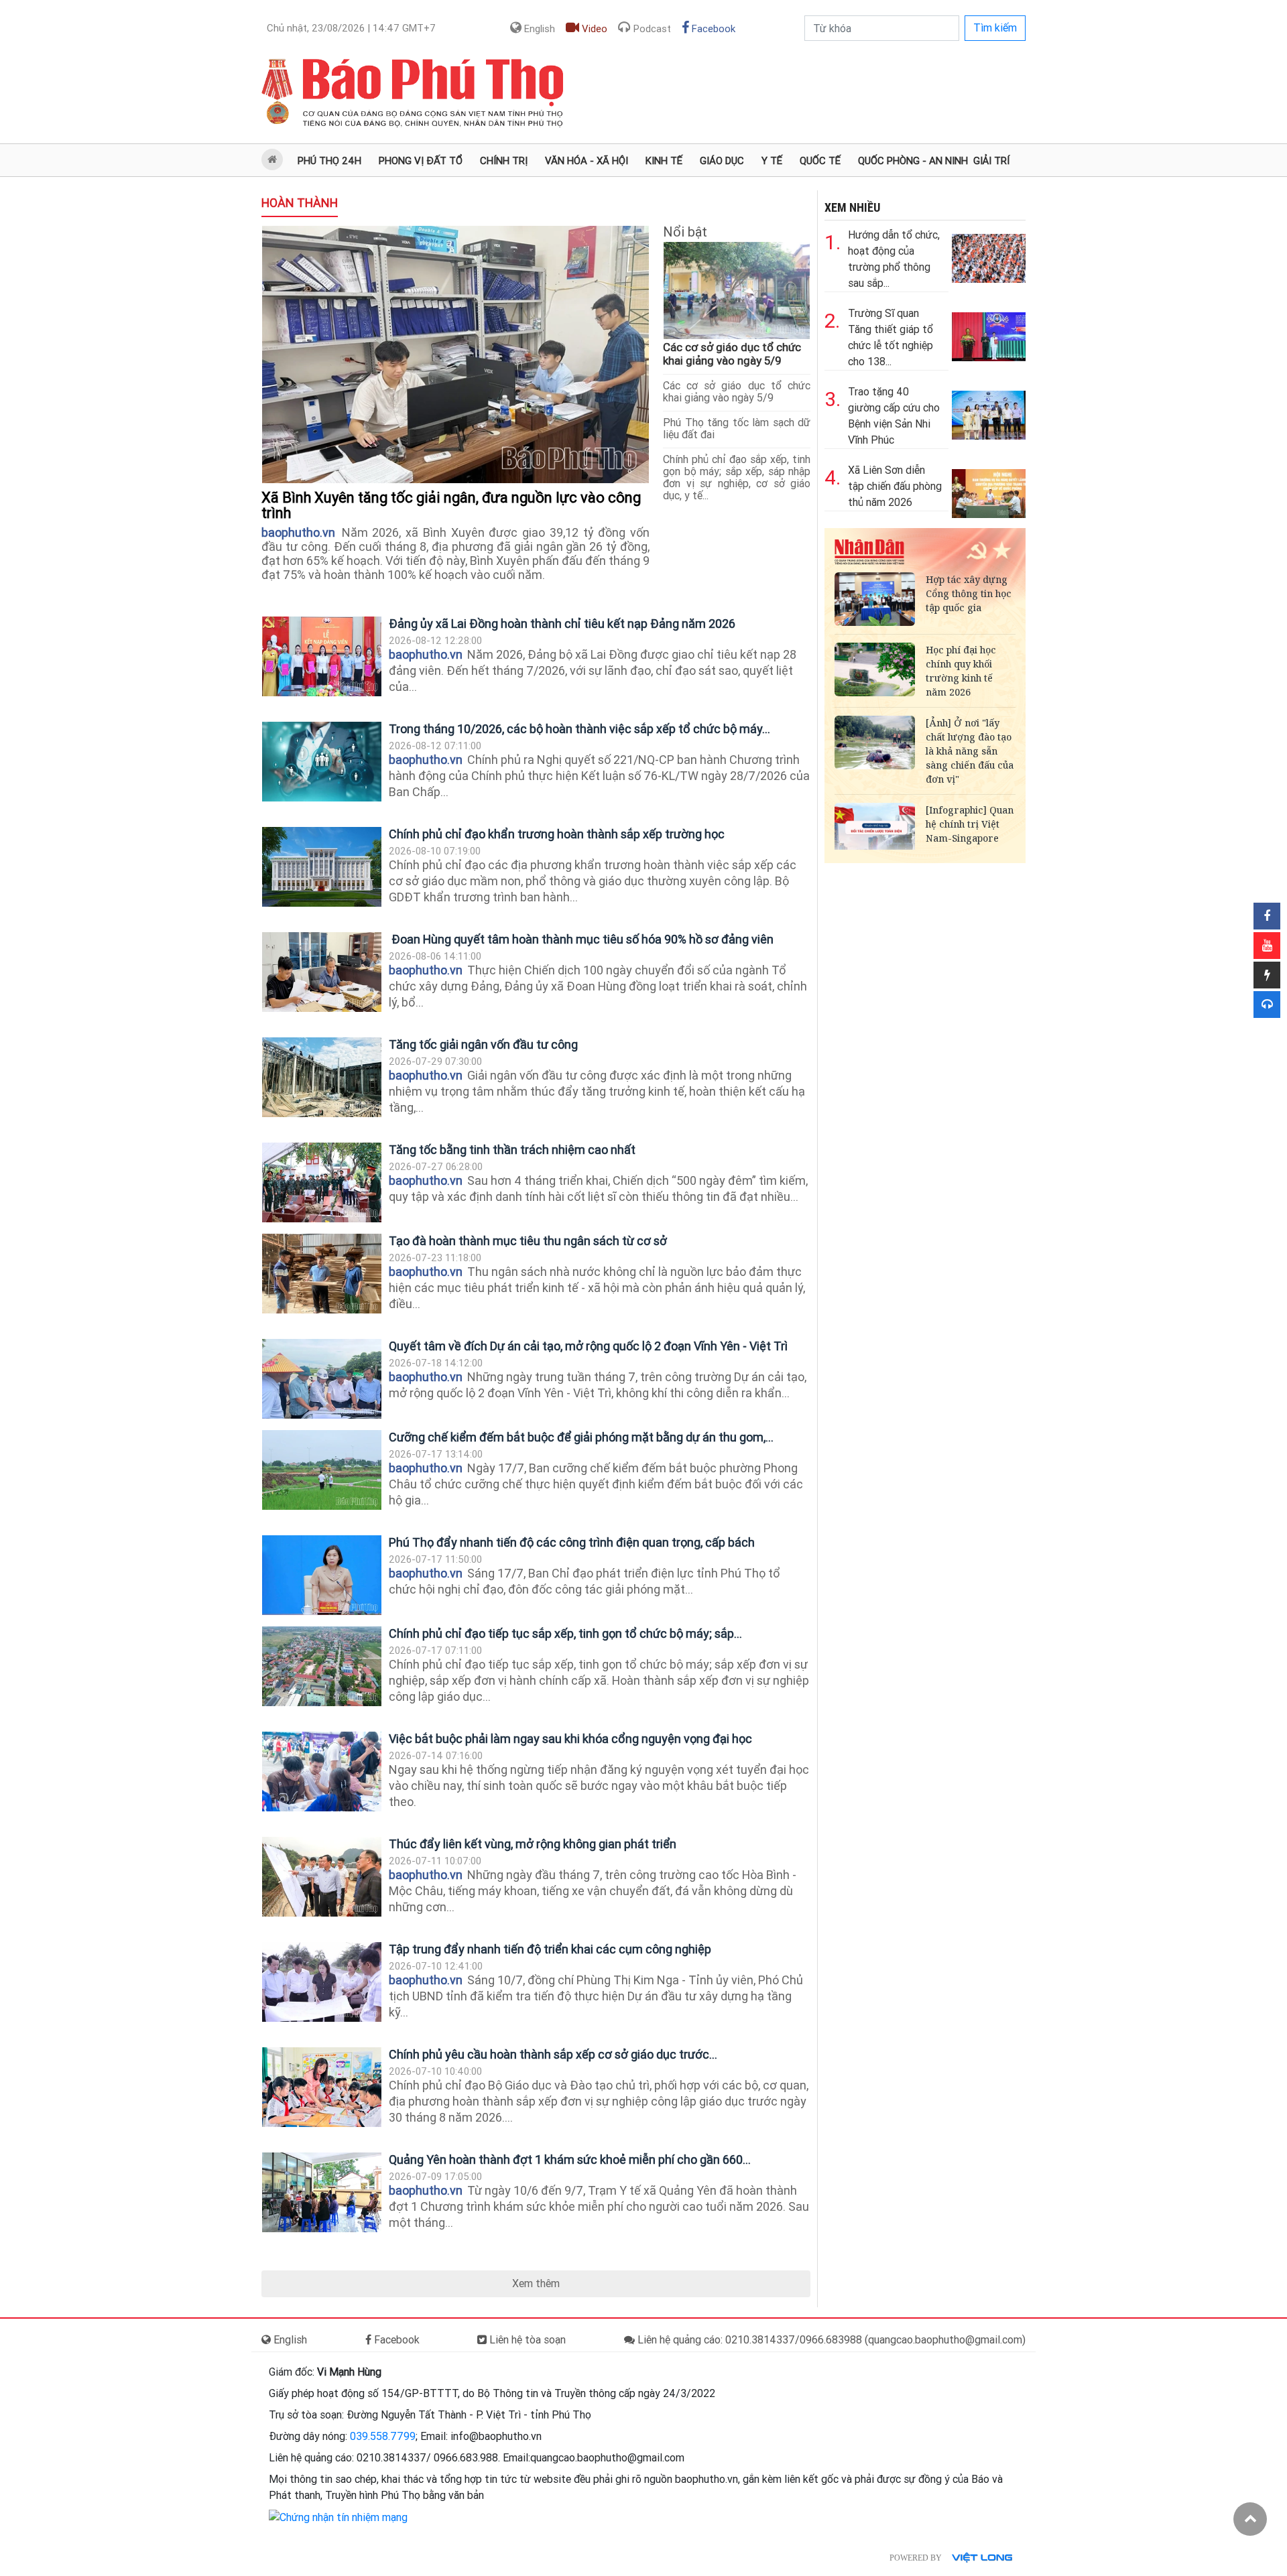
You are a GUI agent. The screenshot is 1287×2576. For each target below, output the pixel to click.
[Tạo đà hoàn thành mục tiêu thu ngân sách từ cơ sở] (322, 1274)
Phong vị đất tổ (421, 161)
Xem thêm (536, 2283)
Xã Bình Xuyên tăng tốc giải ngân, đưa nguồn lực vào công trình (451, 505)
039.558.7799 (383, 2436)
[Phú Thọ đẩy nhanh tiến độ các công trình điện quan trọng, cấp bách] (322, 1575)
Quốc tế (820, 161)
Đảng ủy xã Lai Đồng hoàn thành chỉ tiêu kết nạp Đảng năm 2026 (563, 624)
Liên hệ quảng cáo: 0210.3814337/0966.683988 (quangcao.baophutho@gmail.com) (830, 2340)
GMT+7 (351, 28)
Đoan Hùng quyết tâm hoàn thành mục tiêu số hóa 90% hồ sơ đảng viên (581, 939)
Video (593, 29)
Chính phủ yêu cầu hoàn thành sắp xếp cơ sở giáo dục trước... (553, 2054)
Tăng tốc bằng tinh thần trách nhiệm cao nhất (512, 1150)
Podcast (651, 29)
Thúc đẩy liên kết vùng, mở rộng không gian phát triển (533, 1844)
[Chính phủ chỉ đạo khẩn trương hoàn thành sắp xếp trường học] (322, 867)
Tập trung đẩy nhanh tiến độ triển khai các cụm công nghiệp (550, 1949)
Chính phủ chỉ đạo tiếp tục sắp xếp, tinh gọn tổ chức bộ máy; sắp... (565, 1633)
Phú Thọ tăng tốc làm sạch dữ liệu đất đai (737, 429)
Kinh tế (664, 161)
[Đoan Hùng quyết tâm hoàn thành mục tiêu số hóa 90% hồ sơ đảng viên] (322, 972)
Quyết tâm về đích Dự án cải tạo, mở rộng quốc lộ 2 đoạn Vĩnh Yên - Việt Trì (588, 1346)
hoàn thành (300, 203)
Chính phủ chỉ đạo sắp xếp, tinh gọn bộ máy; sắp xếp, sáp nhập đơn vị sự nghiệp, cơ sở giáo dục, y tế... (737, 477)
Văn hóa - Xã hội (587, 161)
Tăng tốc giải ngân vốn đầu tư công (483, 1044)
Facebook (712, 29)
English (538, 29)
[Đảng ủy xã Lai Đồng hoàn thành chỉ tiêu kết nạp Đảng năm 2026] (322, 656)
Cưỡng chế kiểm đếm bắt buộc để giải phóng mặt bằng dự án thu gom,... (581, 1437)
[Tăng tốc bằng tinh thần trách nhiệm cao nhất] (322, 1182)
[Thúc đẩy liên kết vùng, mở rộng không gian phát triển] (322, 1877)
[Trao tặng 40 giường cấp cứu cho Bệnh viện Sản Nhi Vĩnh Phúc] (989, 412)
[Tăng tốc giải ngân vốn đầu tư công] (322, 1077)
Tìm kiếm (995, 28)
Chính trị (504, 161)
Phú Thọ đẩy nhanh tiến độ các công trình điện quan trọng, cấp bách (573, 1542)
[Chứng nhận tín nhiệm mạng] (338, 2517)
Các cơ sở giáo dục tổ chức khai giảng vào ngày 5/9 (732, 354)
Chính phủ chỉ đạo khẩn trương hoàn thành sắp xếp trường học (557, 834)
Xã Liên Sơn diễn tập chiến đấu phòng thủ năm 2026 (895, 486)
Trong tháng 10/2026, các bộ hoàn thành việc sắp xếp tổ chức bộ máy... (579, 729)
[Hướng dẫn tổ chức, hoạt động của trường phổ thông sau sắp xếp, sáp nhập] (989, 255)
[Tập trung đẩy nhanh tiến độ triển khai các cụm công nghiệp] (322, 1982)
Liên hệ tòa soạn (526, 2340)
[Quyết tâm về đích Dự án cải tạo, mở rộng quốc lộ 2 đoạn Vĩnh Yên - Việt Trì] (322, 1379)
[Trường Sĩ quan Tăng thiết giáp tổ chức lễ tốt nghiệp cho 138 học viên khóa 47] (989, 333)
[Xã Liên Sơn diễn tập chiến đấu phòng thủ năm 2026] (989, 490)
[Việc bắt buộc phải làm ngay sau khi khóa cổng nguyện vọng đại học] (322, 1772)
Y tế (772, 161)
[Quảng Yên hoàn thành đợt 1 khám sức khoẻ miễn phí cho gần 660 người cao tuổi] (322, 2192)
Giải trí (991, 161)
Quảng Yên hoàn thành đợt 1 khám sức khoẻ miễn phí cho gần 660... (570, 2160)
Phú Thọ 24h (329, 161)
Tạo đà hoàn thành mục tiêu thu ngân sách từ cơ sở (528, 1241)
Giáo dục (722, 161)
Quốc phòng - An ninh (913, 161)
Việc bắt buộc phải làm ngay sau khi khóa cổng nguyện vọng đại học (570, 1739)
